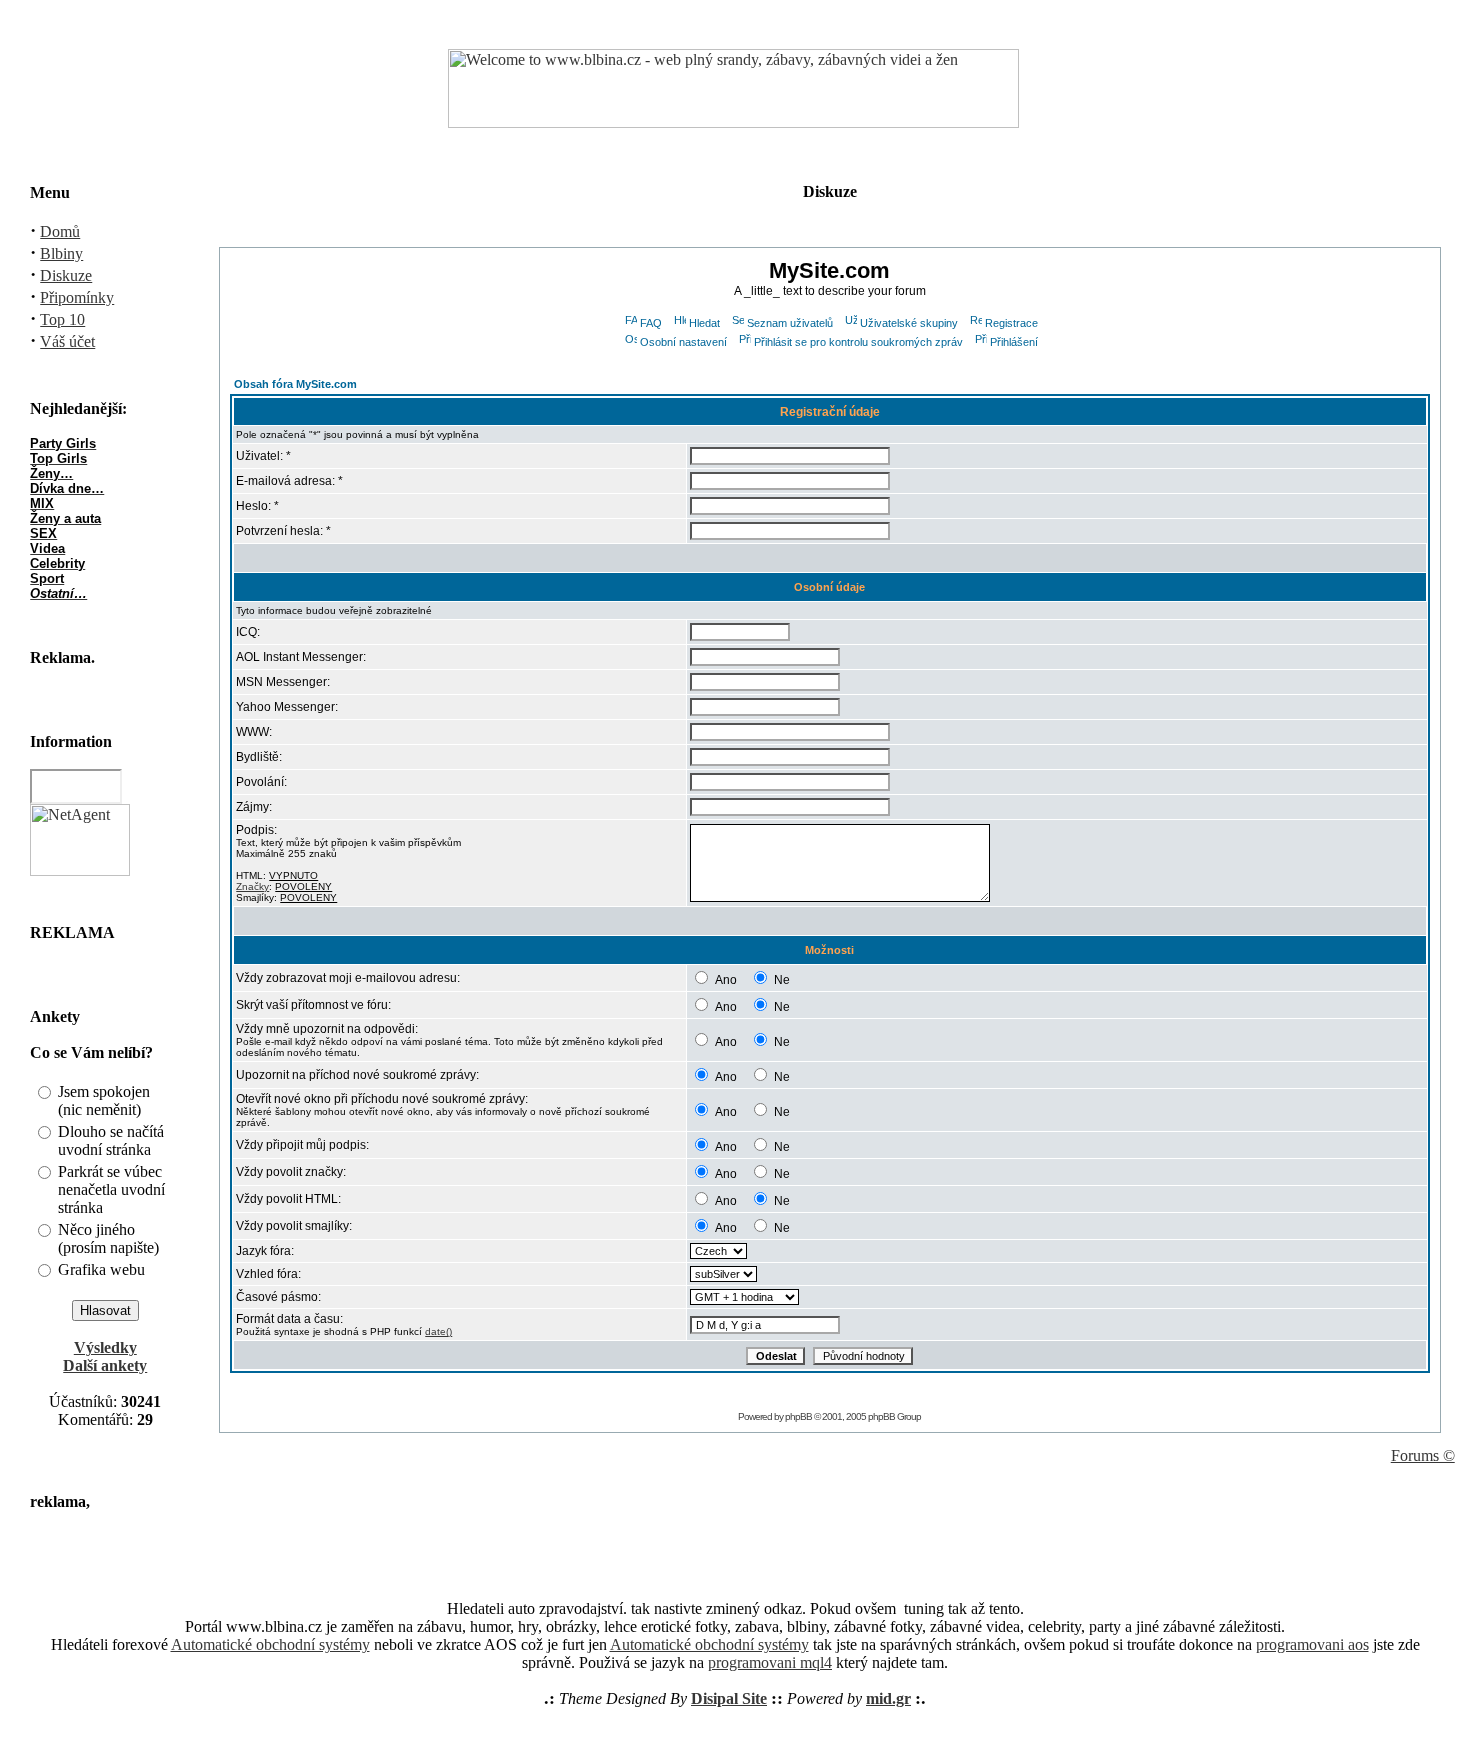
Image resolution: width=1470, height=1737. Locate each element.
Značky (252, 886)
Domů (60, 231)
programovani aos (1312, 1644)
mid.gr (888, 1698)
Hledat (704, 323)
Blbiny (61, 253)
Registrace (1011, 323)
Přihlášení (1014, 342)
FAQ (651, 323)
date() (438, 1331)
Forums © (1423, 1455)
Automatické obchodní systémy (270, 1644)
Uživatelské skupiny (909, 323)
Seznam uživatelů (790, 323)
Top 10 (62, 319)
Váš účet (67, 341)
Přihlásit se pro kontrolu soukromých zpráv (858, 342)
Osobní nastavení (683, 342)
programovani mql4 (770, 1662)
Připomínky (77, 297)
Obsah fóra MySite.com (295, 384)
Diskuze (66, 275)
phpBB (798, 1416)
